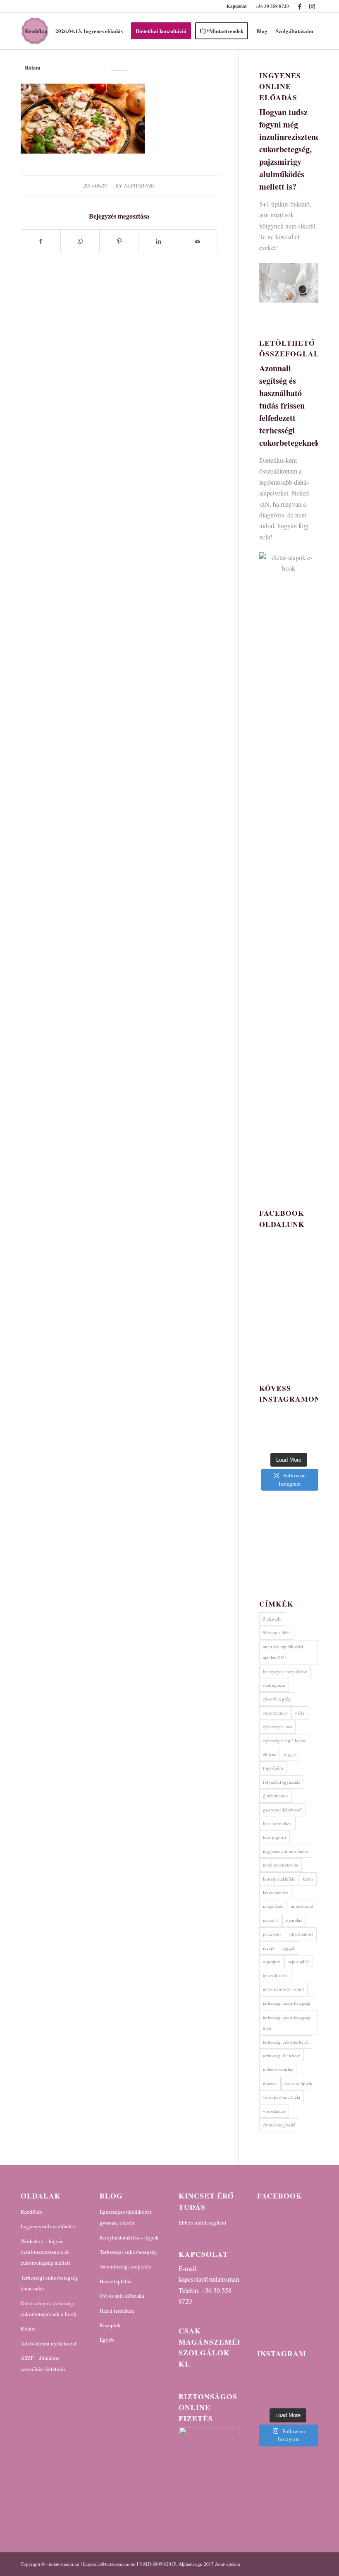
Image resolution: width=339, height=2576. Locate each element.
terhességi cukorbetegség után (287, 2022)
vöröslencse (274, 2111)
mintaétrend (302, 1906)
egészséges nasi (277, 1726)
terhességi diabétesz (282, 2055)
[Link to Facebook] (300, 6)
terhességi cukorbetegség (287, 2003)
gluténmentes (276, 1796)
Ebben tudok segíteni (203, 2222)
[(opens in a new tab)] (309, 2215)
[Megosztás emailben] (198, 241)
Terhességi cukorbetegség (128, 2252)
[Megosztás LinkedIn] (158, 241)
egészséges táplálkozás (284, 1740)
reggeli (289, 1948)
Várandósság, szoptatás (125, 2266)
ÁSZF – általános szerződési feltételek (43, 2363)
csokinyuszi (274, 1685)
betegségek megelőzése (285, 1671)
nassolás (271, 1920)
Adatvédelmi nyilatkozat (49, 2343)
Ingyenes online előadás (48, 2226)
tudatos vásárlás (278, 2069)
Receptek (110, 2325)
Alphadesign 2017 (196, 2564)
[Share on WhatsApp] (80, 241)
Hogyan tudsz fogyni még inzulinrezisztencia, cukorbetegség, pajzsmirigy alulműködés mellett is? (294, 149)
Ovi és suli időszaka (122, 2296)
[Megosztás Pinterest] (119, 241)
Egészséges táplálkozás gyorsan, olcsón (126, 2217)
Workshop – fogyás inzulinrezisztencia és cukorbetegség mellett (45, 2252)
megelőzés (273, 1906)
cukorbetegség (277, 1699)
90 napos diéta (277, 1632)
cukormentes (275, 1713)
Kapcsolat (237, 6)
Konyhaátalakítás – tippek (129, 2237)
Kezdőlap (31, 2212)
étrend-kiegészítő (279, 2125)
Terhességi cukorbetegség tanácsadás (49, 2283)
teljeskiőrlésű (275, 1975)
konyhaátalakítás (279, 1879)
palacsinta (272, 1934)
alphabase (139, 185)
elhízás (269, 1754)
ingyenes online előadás (286, 1851)
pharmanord (301, 1934)
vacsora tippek (299, 2083)
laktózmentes (275, 1892)
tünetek (270, 2083)
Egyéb (107, 2340)
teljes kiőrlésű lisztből (283, 1989)
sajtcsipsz (272, 1961)
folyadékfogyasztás (281, 1782)
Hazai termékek (117, 2311)
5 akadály (272, 1619)
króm (308, 1879)
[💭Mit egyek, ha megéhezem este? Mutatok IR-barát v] (288, 2384)
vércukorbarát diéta (282, 2097)
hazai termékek (277, 1823)
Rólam (28, 2328)
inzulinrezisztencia (281, 1865)
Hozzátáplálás (115, 2281)
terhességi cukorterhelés (286, 2042)
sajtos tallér (299, 1961)
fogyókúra (273, 1768)
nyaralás (294, 1920)
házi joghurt (275, 1837)
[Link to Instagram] (312, 6)
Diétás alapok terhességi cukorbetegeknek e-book (49, 2309)
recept (269, 1948)
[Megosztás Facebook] (41, 241)
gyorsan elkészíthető (282, 1810)
